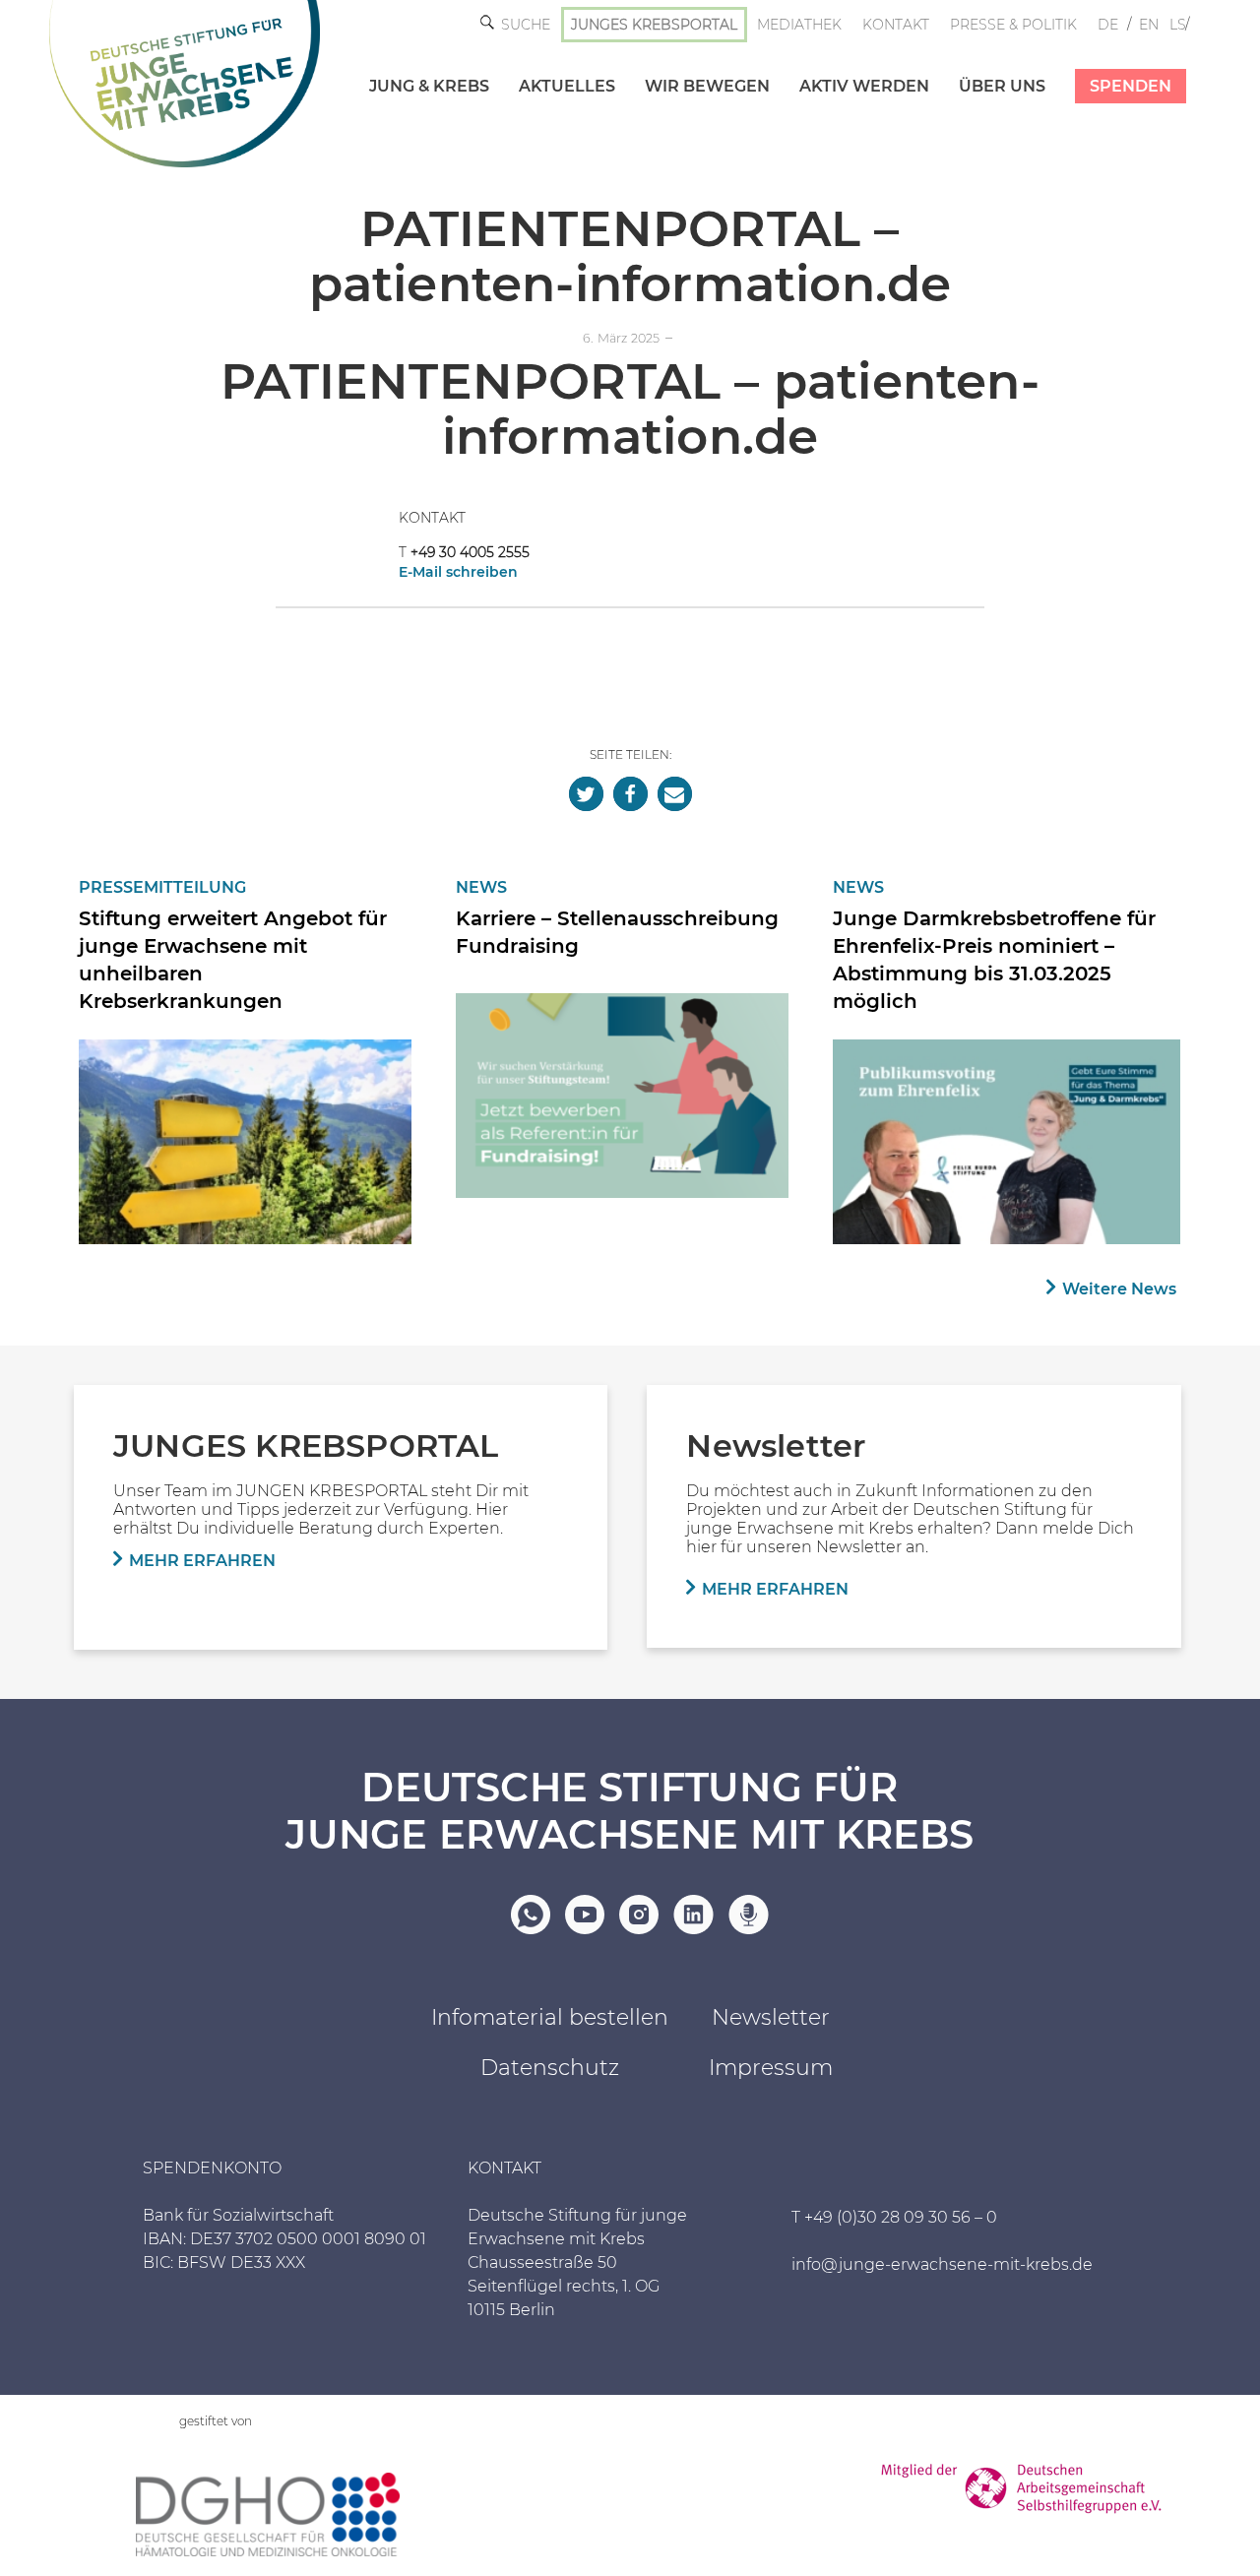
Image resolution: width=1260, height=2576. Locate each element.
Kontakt (896, 25)
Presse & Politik (1013, 25)
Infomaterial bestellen (550, 2017)
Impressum (771, 2068)
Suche (526, 25)
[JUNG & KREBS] (414, 66)
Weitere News (1119, 1289)
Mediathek (799, 25)
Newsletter (771, 2017)
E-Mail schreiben (458, 572)
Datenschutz (550, 2068)
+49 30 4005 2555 (470, 552)
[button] (586, 794)
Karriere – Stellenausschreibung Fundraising (617, 932)
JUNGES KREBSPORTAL (654, 25)
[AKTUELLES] (552, 66)
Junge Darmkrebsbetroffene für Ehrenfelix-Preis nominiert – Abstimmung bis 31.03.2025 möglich (994, 960)
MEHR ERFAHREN (202, 1561)
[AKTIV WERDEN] (850, 66)
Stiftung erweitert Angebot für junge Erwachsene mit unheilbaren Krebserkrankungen (233, 960)
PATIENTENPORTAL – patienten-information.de (630, 256)
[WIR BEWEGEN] (693, 66)
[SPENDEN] (1116, 66)
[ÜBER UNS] (987, 66)
